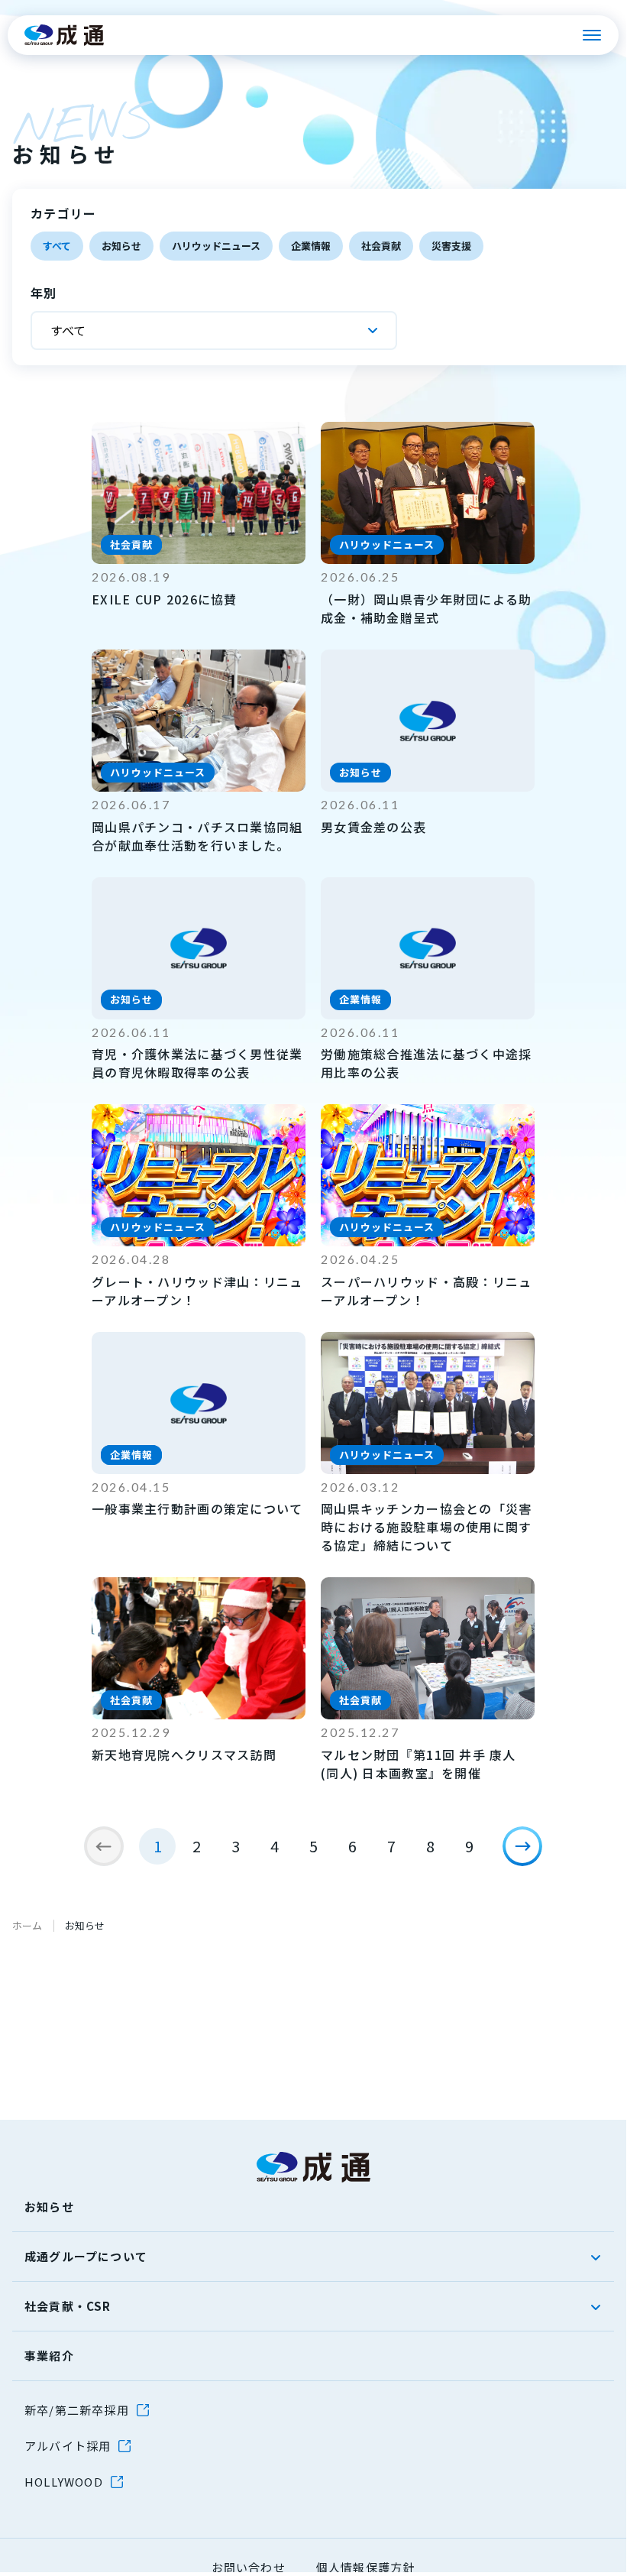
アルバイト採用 (68, 2446)
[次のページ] (522, 1846)
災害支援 (451, 246)
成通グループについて (86, 2256)
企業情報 (311, 246)
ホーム (27, 1925)
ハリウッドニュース (216, 246)
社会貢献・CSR (68, 2306)
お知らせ (121, 246)
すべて (57, 246)
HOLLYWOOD (64, 2482)
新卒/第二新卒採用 (77, 2410)
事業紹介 (49, 2356)
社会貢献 (381, 246)
